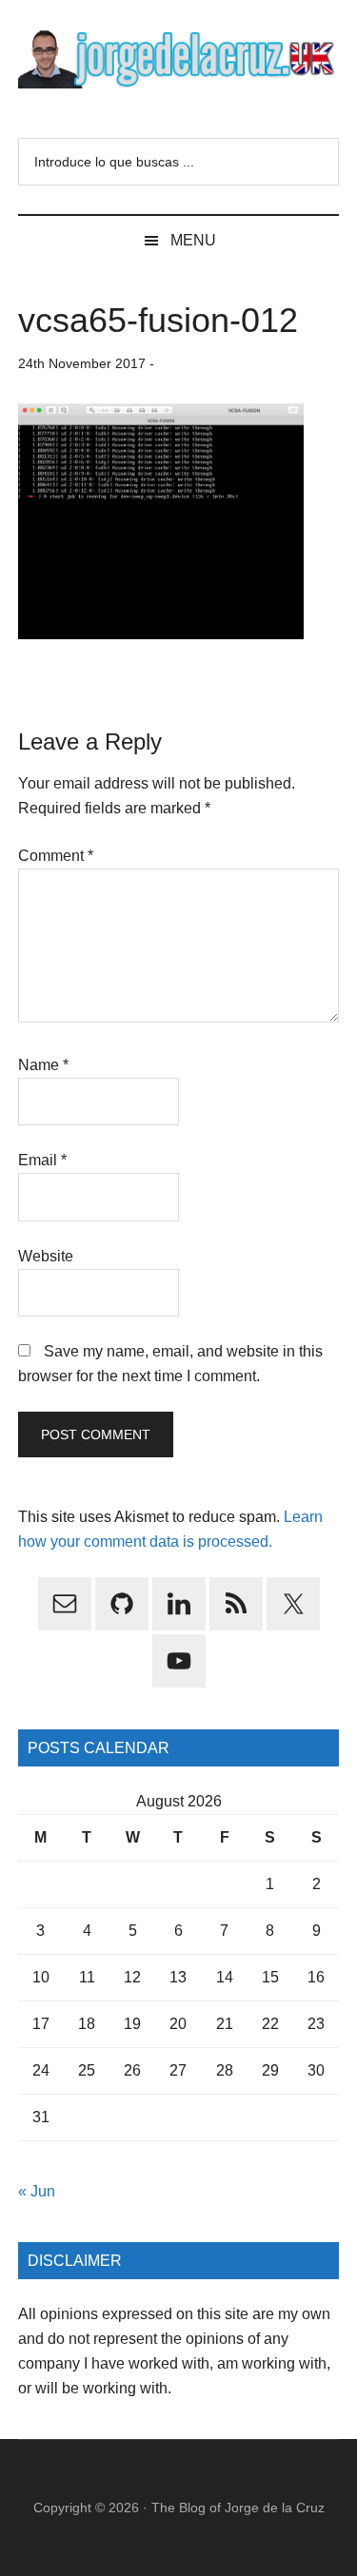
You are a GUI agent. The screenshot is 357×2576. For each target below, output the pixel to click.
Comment (56, 856)
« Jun (37, 2191)
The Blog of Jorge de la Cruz (238, 2508)
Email (42, 1160)
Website (46, 1256)
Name (43, 1065)
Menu (193, 240)
